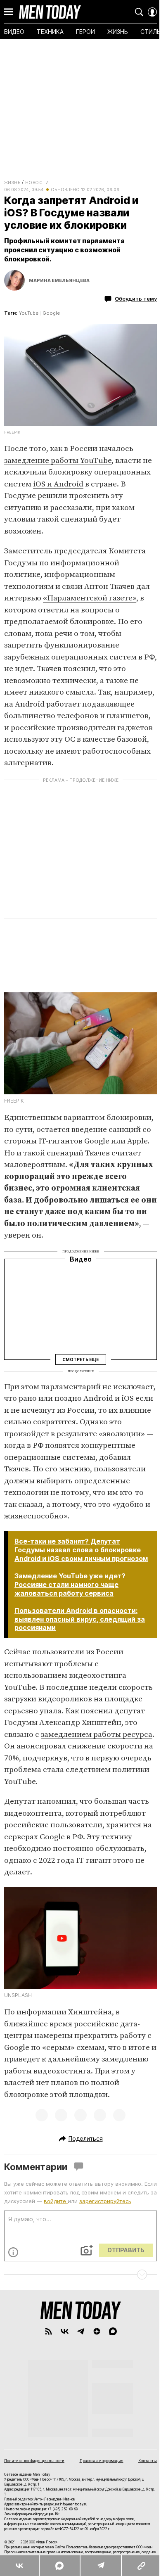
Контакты (148, 2461)
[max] (113, 2331)
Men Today (50, 12)
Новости (37, 183)
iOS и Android (58, 484)
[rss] (49, 2331)
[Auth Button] (152, 12)
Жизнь (12, 183)
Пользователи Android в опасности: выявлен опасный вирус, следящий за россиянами (80, 1619)
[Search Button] (139, 12)
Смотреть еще (80, 1359)
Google (51, 313)
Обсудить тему (136, 299)
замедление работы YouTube (58, 461)
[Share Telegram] (100, 2566)
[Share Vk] (19, 2566)
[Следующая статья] (80, 2275)
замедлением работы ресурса (97, 1735)
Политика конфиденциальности (34, 2461)
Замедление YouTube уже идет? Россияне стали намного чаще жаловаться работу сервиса (70, 1585)
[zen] (97, 2331)
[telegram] (81, 2331)
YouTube (29, 313)
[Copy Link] (141, 2566)
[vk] (65, 2331)
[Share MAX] (59, 2566)
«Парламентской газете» (90, 598)
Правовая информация (102, 2461)
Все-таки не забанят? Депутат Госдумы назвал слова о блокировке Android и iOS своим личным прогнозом (81, 1550)
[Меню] (9, 12)
